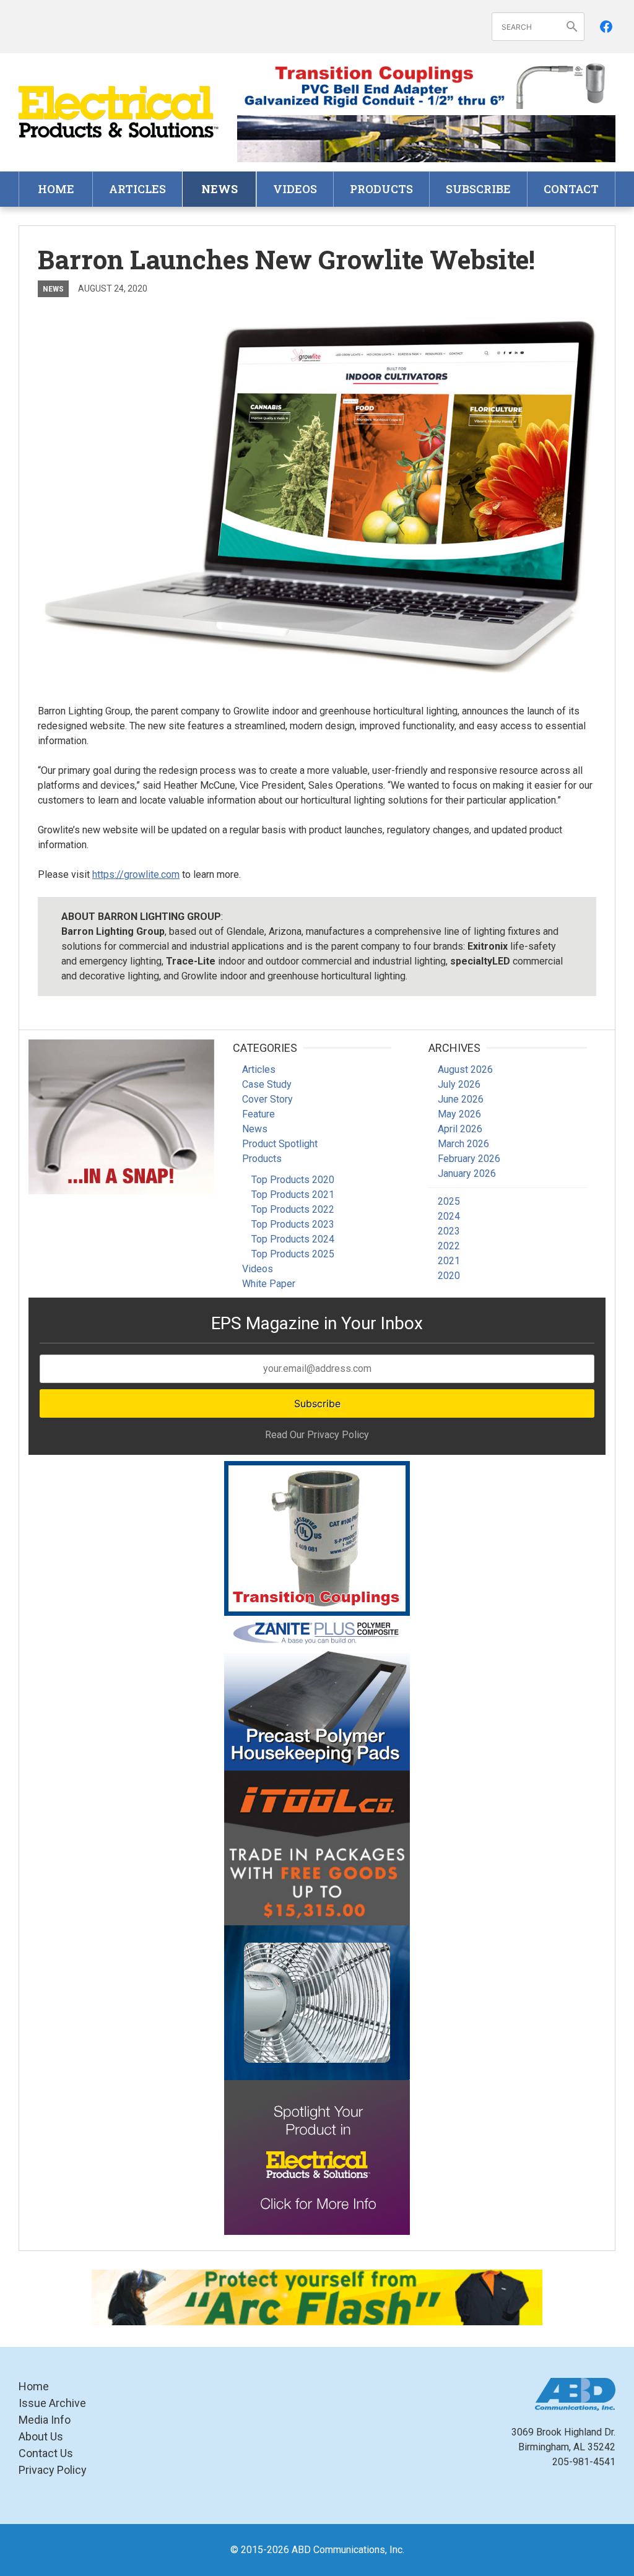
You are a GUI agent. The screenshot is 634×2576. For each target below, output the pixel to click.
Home (56, 189)
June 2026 (461, 1099)
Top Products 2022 (293, 1209)
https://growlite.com (136, 874)
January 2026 (467, 1173)
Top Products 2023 (293, 1224)
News (219, 189)
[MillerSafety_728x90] (317, 2297)
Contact (571, 189)
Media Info (45, 2420)
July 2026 (459, 1084)
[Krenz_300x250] (317, 2003)
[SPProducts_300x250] (317, 1538)
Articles (137, 189)
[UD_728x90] (426, 138)
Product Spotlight (280, 1144)
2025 (449, 1201)
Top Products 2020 (293, 1180)
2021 (449, 1261)
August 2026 (465, 1069)
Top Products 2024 (293, 1239)
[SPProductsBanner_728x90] (426, 86)
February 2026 (469, 1159)
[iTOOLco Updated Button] (317, 1848)
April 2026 (460, 1129)
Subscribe (478, 189)
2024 (449, 1216)
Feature (258, 1114)
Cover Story (267, 1099)
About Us (41, 2436)
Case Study (267, 1084)
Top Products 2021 (293, 1195)
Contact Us (46, 2453)
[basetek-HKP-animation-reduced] (317, 1693)
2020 (449, 1276)
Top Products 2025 (293, 1254)
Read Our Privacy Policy (317, 1435)
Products (381, 189)
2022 (449, 1246)
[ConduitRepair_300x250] (121, 1117)
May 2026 (459, 1114)
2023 (449, 1231)
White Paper (269, 1284)
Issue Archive (52, 2403)
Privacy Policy (53, 2470)
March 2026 (463, 1144)
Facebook (606, 27)
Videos (295, 189)
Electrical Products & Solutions (119, 112)
